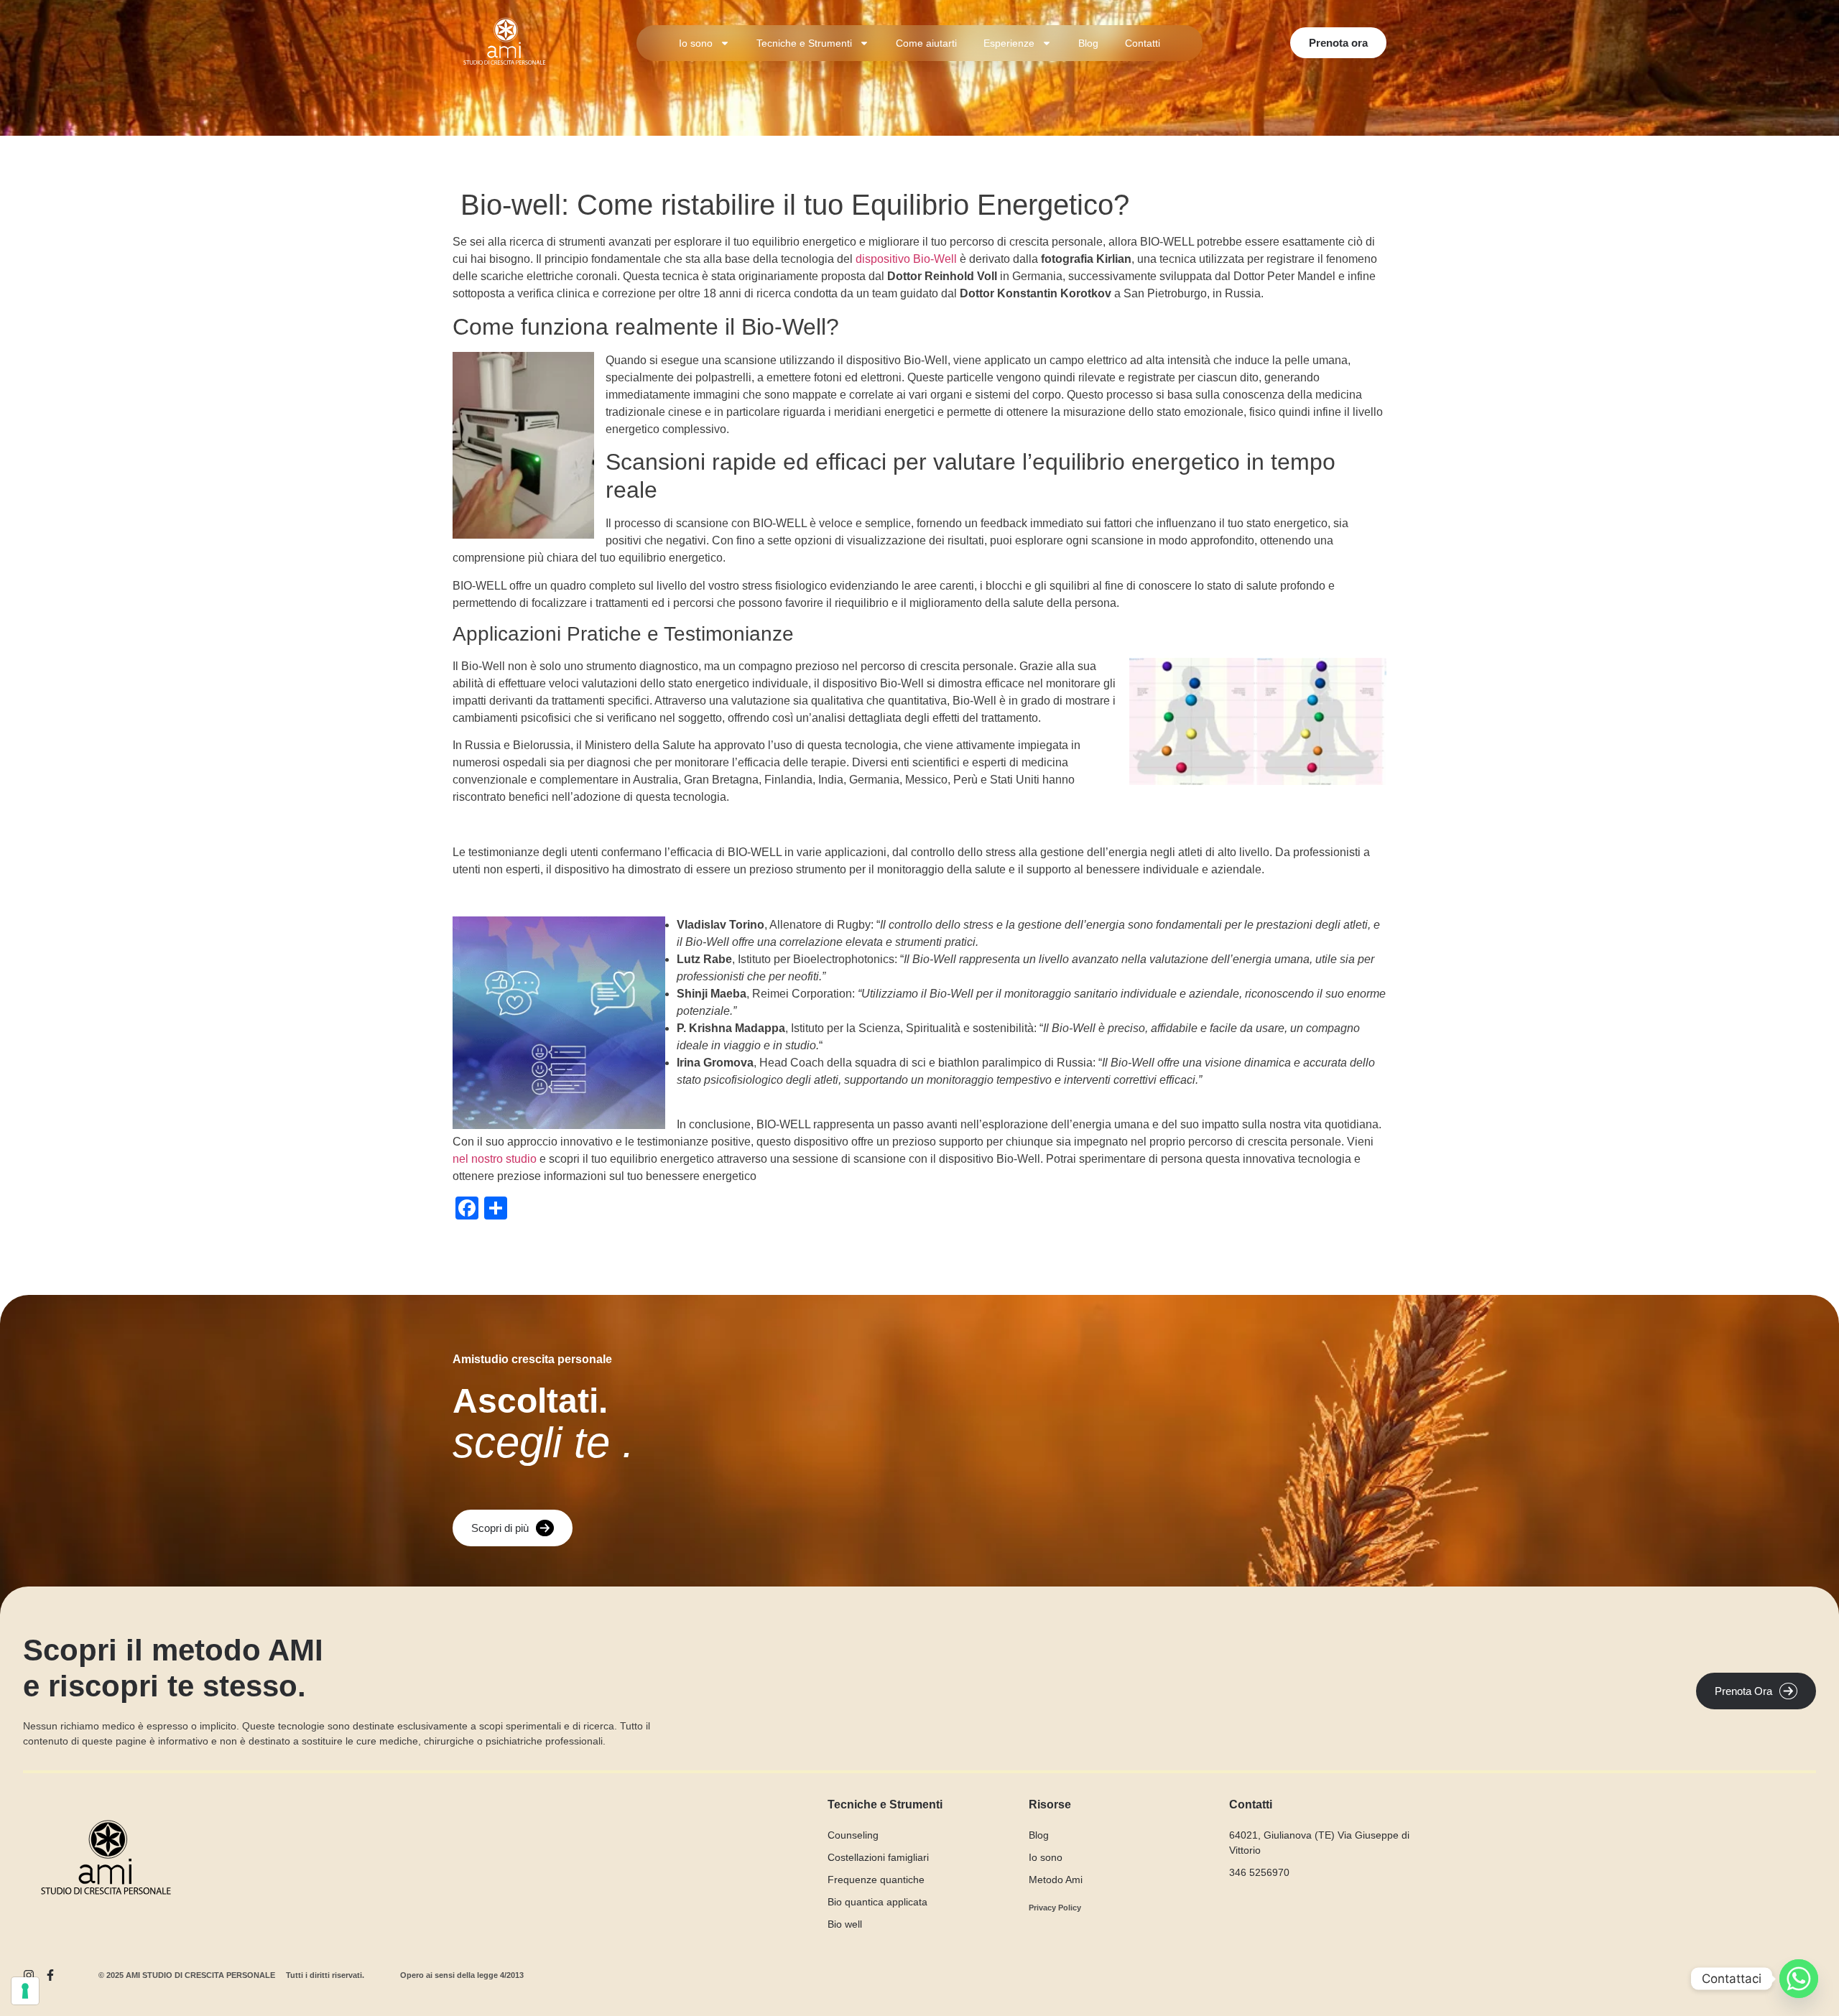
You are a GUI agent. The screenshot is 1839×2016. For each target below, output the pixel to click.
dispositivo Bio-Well (906, 259)
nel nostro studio (495, 1159)
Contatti (1143, 43)
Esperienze (1009, 43)
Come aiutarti (926, 43)
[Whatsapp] (1799, 1979)
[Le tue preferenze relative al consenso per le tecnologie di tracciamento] (25, 1991)
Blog (1088, 43)
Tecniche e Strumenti (804, 43)
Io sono (696, 43)
